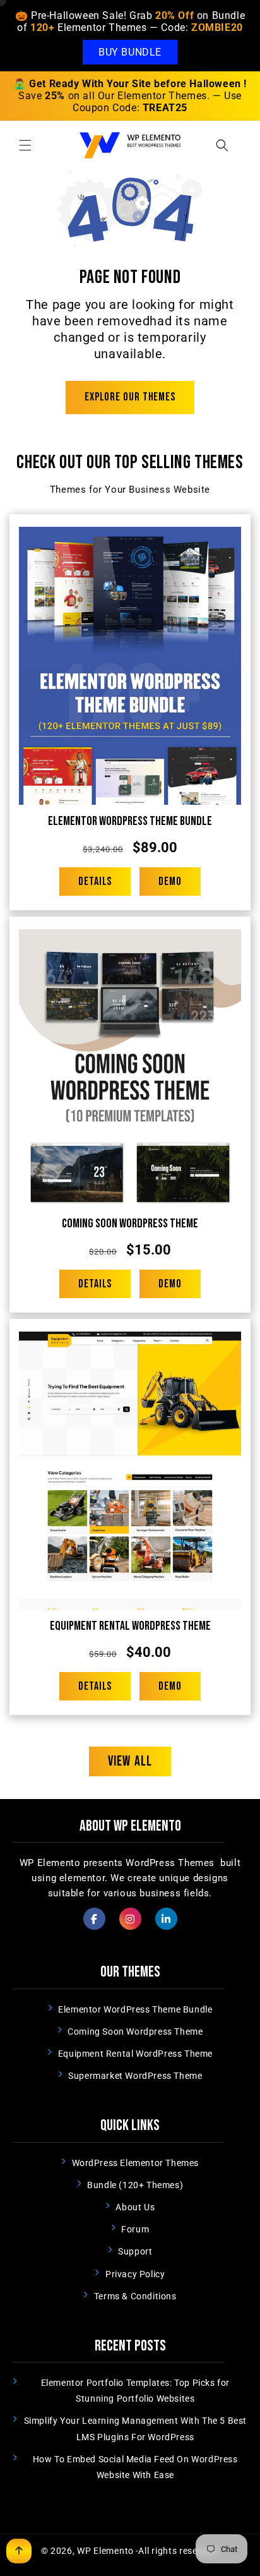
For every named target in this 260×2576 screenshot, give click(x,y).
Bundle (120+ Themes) (135, 2185)
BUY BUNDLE (130, 52)
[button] (25, 145)
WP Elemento (105, 2551)
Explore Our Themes (130, 397)
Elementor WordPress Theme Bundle (130, 821)
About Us (135, 2207)
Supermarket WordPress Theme (135, 2076)
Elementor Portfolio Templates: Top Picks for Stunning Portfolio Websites (135, 2391)
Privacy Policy (135, 2274)
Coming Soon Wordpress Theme (130, 1224)
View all (130, 1761)
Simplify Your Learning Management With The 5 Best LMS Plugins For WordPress (135, 2429)
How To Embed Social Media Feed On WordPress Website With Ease (135, 2467)
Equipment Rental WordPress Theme (130, 1626)
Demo (170, 882)
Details (95, 882)
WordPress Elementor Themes (136, 2163)
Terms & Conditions (135, 2296)
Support (135, 2251)
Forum (135, 2229)
